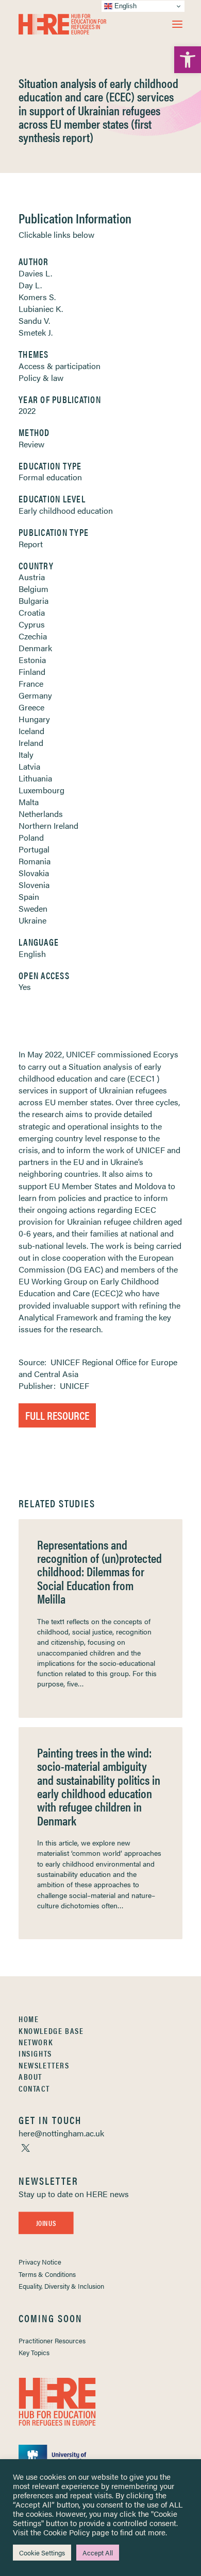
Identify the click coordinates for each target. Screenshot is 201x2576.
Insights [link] (35, 2053)
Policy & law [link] (41, 378)
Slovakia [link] (34, 873)
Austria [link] (32, 577)
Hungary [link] (34, 719)
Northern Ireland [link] (48, 825)
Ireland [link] (31, 743)
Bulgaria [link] (33, 601)
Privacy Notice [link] (40, 2262)
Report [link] (31, 544)
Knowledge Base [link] (51, 2031)
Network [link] (36, 2042)
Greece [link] (31, 707)
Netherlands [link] (41, 814)
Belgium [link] (33, 589)
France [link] (31, 683)
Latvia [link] (29, 766)
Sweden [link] (33, 908)
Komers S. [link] (37, 297)
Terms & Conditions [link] (47, 2274)
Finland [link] (32, 672)
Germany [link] (35, 695)
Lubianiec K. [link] (41, 309)
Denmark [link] (35, 648)
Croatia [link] (32, 612)
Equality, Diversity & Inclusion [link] (61, 2286)
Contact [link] (34, 2088)
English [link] (32, 954)
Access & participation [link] (60, 366)
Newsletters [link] (44, 2065)
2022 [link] (27, 411)
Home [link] (29, 2019)
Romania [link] (35, 861)
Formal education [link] (50, 477)
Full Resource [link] (57, 1415)
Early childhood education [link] (66, 510)
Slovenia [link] (34, 885)
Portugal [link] (34, 849)
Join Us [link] (46, 2223)
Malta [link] (29, 802)
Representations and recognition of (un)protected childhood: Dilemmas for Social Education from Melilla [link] (99, 1572)
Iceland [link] (31, 731)
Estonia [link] (32, 660)
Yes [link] (25, 987)
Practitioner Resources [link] (52, 2340)
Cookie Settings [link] (42, 2553)
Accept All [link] (98, 2553)
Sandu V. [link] (34, 320)
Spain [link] (29, 897)
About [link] (30, 2076)
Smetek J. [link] (36, 332)
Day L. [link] (30, 285)
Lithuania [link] (35, 778)
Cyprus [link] (32, 624)
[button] (177, 24)
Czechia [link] (33, 636)
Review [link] (31, 444)
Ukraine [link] (32, 920)
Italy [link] (26, 754)
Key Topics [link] (34, 2352)
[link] (188, 60)
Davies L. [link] (35, 273)
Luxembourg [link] (41, 790)
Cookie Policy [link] (66, 2532)
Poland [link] (31, 837)
